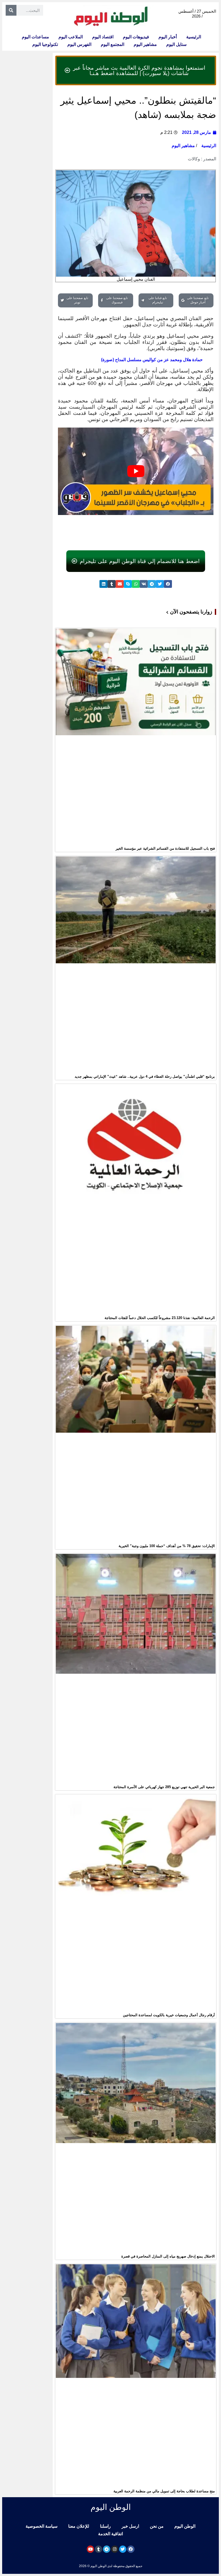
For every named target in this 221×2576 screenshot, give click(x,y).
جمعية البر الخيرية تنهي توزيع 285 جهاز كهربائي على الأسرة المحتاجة (164, 1787)
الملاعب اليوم (71, 37)
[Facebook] (131, 2549)
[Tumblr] (99, 2549)
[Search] (11, 10)
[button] (168, 584)
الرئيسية (194, 37)
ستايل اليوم (176, 44)
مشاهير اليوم (145, 44)
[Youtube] (90, 2549)
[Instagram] (115, 2549)
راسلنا (105, 2526)
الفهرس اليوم (79, 44)
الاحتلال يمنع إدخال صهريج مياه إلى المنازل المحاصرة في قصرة (168, 2256)
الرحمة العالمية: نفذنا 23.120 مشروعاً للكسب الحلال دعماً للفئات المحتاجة (160, 1318)
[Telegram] (107, 2549)
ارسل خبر (130, 2526)
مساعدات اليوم (35, 37)
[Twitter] (123, 2549)
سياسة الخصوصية (42, 2526)
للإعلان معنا (79, 2526)
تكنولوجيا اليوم (45, 44)
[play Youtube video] (136, 471)
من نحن (157, 2526)
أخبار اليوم (168, 37)
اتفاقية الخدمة (110, 2534)
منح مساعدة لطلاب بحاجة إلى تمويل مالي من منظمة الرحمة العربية (164, 2491)
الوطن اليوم (185, 2526)
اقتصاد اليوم (103, 37)
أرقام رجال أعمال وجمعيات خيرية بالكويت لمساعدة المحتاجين (169, 2015)
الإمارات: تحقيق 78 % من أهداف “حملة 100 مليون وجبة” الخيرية (167, 1546)
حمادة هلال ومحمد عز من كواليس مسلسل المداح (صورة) (152, 360)
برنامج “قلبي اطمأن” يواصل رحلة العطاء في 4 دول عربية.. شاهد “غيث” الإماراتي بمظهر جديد (145, 1077)
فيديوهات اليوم (136, 37)
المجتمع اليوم (113, 44)
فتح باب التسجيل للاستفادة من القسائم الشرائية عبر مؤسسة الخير (165, 848)
